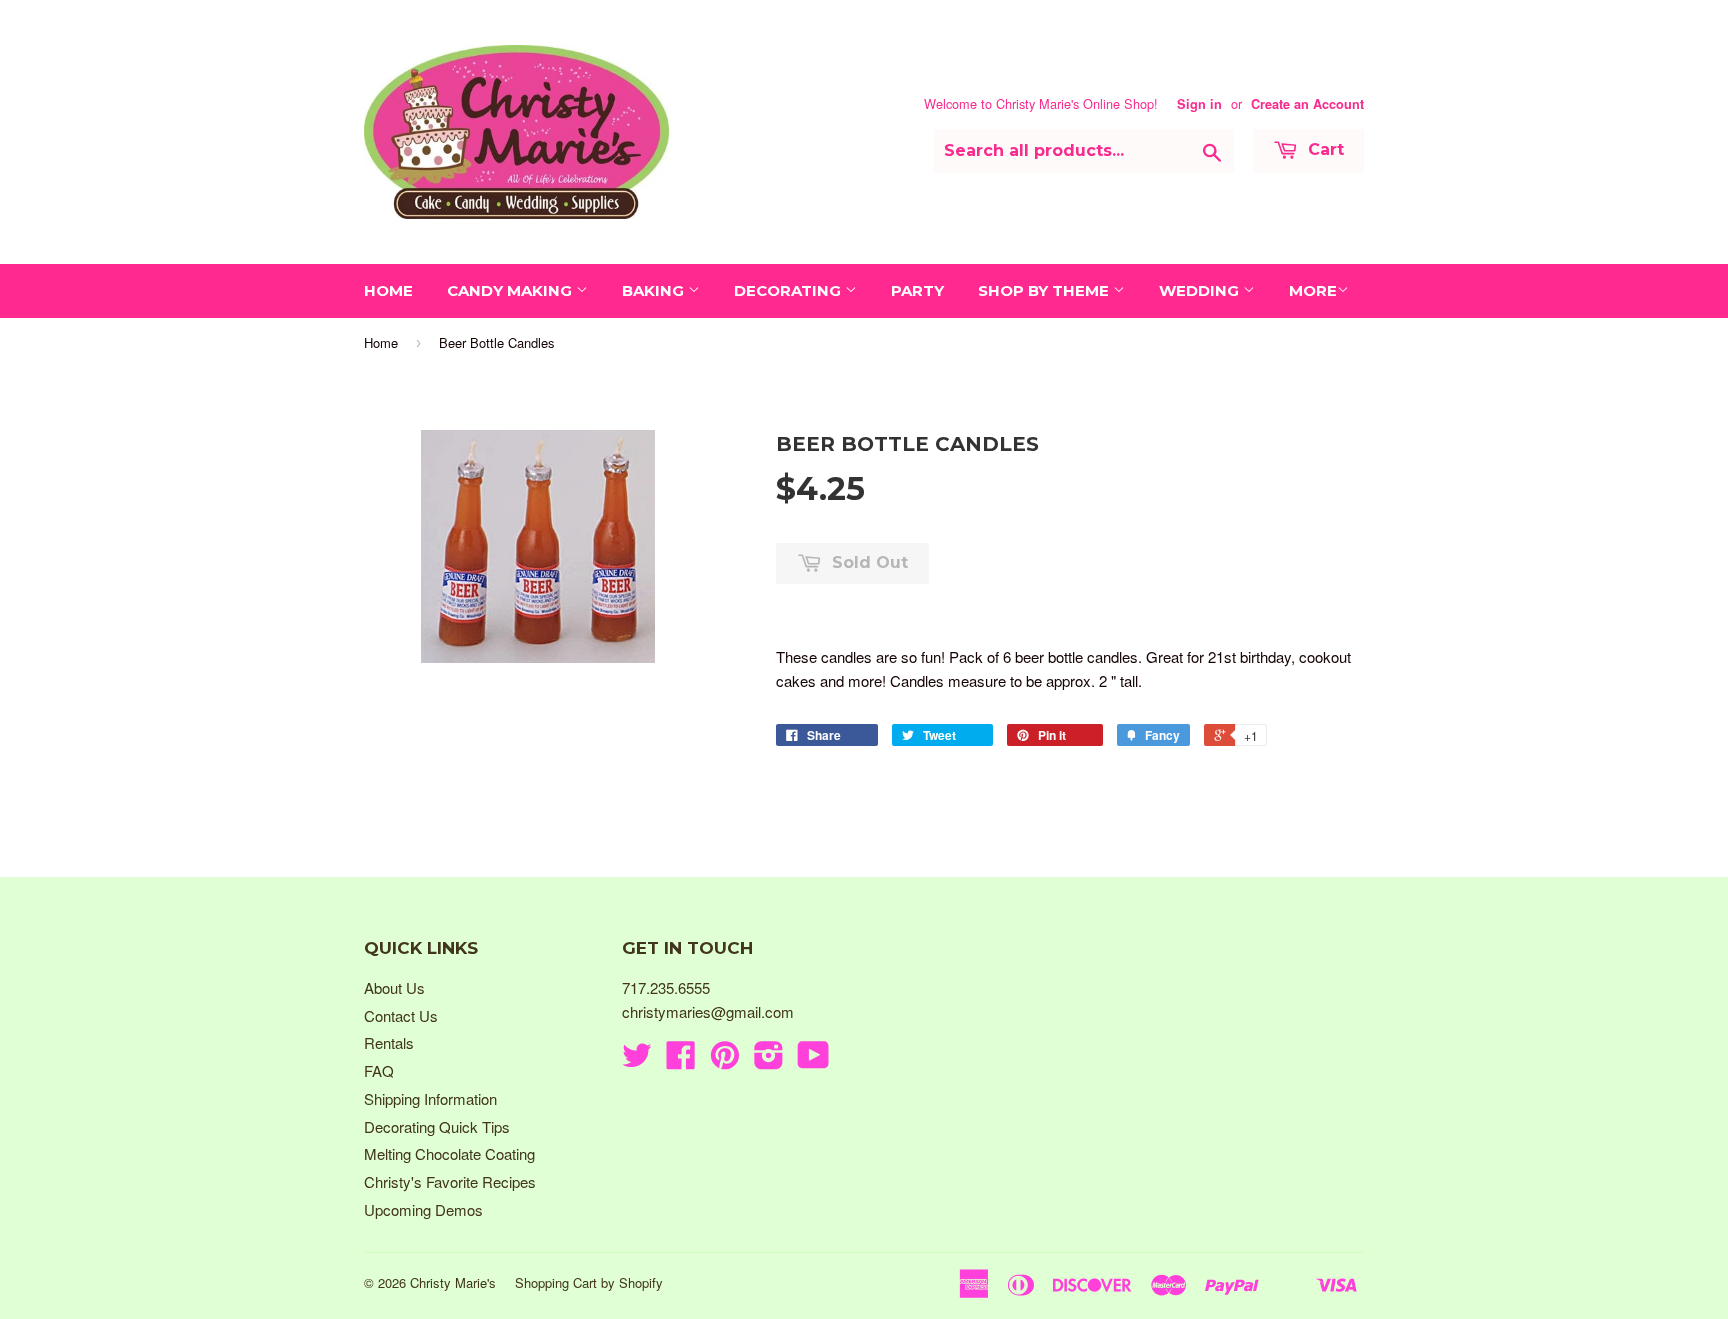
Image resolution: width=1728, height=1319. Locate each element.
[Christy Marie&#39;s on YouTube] (813, 1060)
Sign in (1199, 104)
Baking (655, 290)
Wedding (1201, 290)
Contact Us (401, 1015)
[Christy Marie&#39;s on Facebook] (681, 1060)
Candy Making (511, 290)
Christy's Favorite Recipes (450, 1181)
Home (388, 290)
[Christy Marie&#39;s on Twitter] (637, 1060)
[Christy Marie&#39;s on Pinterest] (725, 1060)
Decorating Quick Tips (437, 1126)
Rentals (389, 1042)
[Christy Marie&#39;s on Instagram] (769, 1060)
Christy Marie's (453, 1282)
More (1313, 290)
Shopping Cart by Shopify (589, 1282)
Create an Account (1307, 104)
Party (917, 290)
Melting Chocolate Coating (449, 1153)
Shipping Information (430, 1098)
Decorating (789, 290)
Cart (1323, 149)
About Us (394, 987)
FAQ (379, 1070)
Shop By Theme (1045, 290)
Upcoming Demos (423, 1209)
